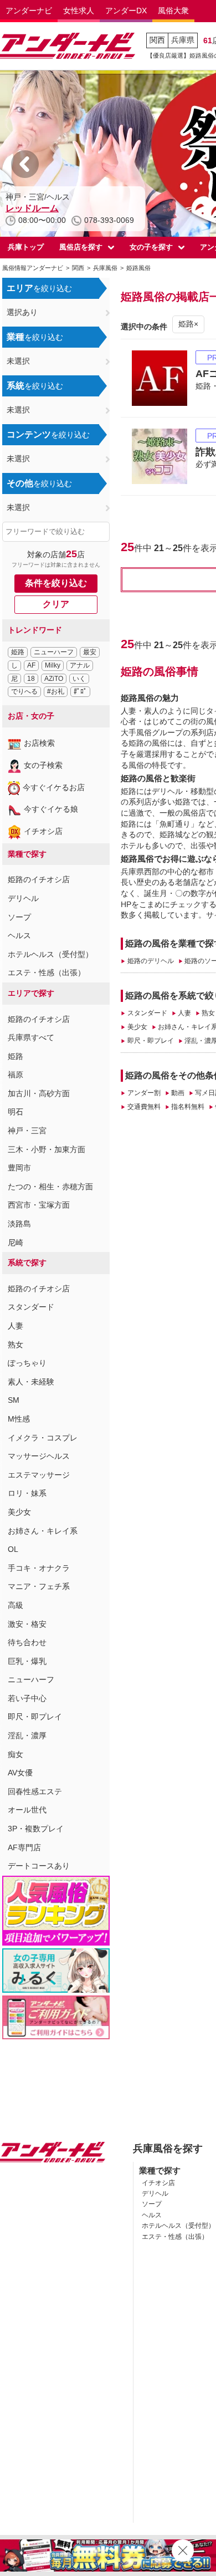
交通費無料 (144, 1107)
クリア (56, 604)
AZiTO (54, 679)
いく (79, 679)
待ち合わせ (27, 1642)
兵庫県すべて (31, 1037)
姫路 (18, 652)
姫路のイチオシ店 (39, 879)
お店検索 (39, 743)
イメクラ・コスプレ (43, 1438)
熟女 (16, 1345)
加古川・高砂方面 (39, 1093)
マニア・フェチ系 (39, 1586)
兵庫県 (183, 40)
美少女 (19, 1512)
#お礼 (56, 691)
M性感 (19, 1419)
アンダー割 (144, 1093)
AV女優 (20, 1773)
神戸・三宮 (27, 1131)
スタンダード (31, 1307)
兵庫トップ (26, 247)
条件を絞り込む (56, 583)
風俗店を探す (81, 247)
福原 (16, 1075)
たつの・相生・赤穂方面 (50, 1187)
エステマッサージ (39, 1475)
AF (31, 665)
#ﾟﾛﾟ (80, 691)
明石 (16, 1112)
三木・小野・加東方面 (47, 1149)
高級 (16, 1605)
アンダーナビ (29, 11)
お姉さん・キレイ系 (43, 1531)
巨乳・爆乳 (27, 1661)
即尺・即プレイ (35, 1717)
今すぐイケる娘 (51, 809)
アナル (80, 665)
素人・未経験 (31, 1382)
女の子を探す (151, 247)
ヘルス (19, 935)
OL (13, 1549)
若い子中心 (27, 1698)
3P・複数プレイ (36, 1829)
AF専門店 (24, 1847)
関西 (157, 40)
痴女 (16, 1754)
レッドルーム (32, 208)
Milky (53, 665)
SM (14, 1400)
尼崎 (16, 1243)
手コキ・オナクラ (39, 1568)
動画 (178, 1093)
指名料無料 (188, 1107)
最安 (90, 652)
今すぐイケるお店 (54, 787)
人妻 (16, 1326)
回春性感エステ (35, 1791)
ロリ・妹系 (27, 1493)
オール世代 (27, 1810)
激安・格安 (27, 1624)
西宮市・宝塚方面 (39, 1205)
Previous (25, 164)
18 (31, 679)
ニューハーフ (54, 652)
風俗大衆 (173, 11)
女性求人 (79, 11)
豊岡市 (19, 1168)
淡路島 (19, 1224)
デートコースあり (39, 1866)
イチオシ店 (43, 831)
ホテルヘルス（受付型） (50, 954)
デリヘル (23, 898)
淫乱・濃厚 (27, 1735)
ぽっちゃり (27, 1363)
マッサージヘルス (39, 1456)
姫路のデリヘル (150, 961)
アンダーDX (126, 11)
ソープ (19, 917)
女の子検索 (43, 765)
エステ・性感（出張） (47, 973)
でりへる (24, 691)
